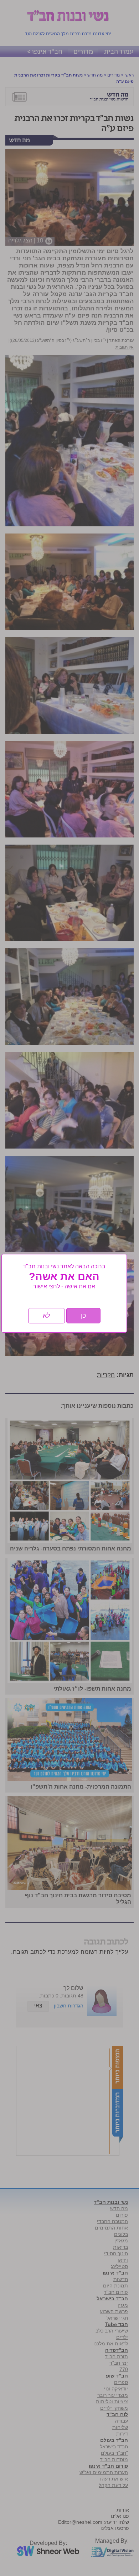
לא (47, 1316)
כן (83, 1316)
